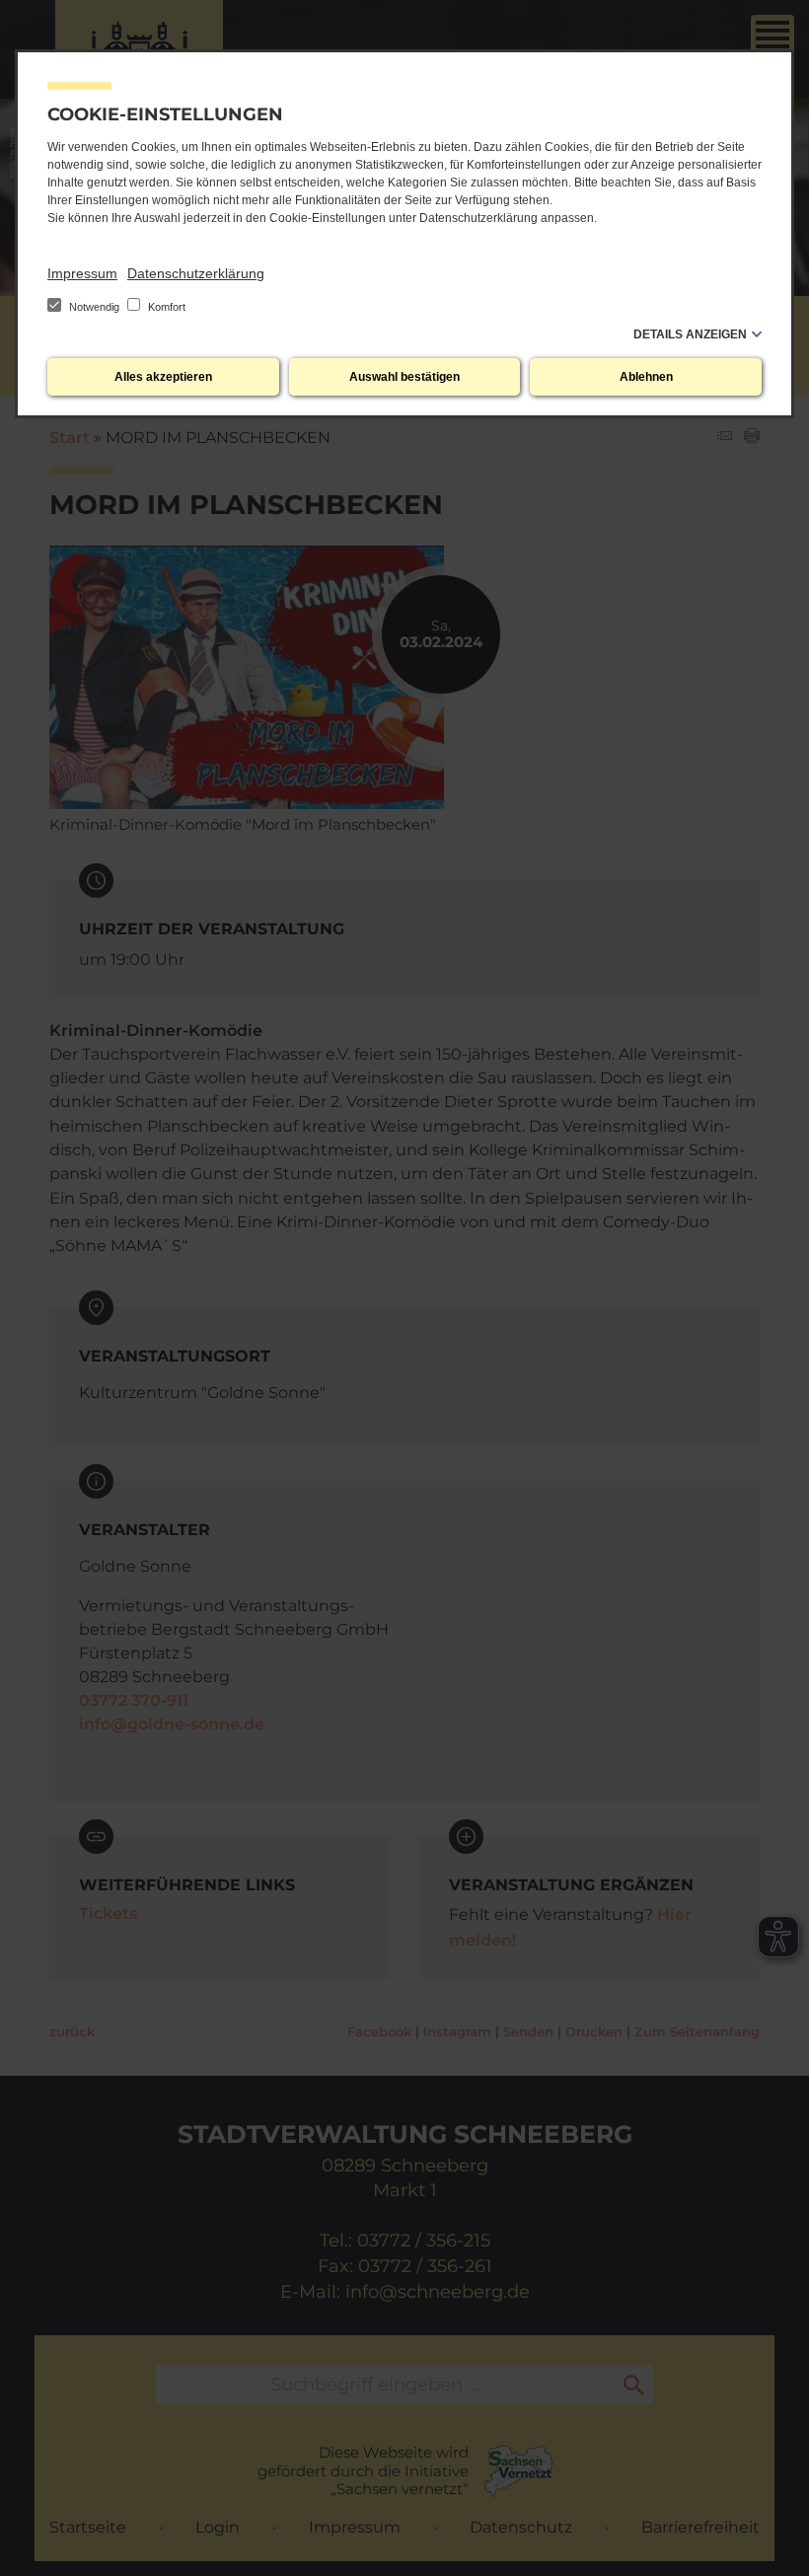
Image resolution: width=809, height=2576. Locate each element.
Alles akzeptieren (163, 377)
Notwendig (94, 307)
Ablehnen (646, 377)
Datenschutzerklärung (196, 273)
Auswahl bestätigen (404, 377)
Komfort (165, 307)
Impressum (82, 273)
